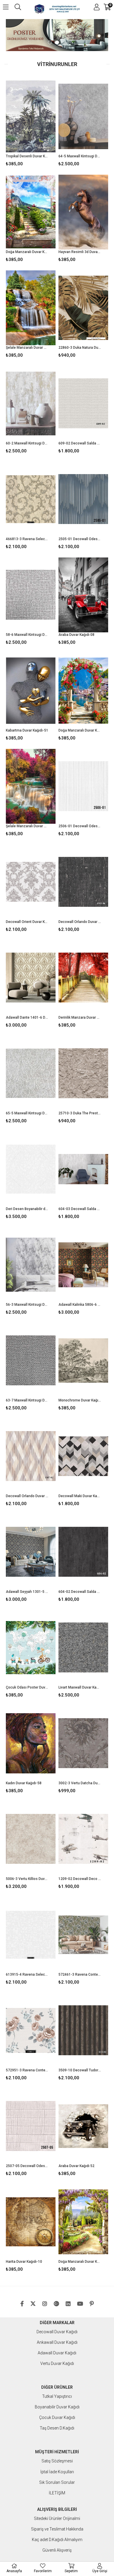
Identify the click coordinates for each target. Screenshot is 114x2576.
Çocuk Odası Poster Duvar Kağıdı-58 (27, 1687)
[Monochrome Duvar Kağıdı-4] (83, 1361)
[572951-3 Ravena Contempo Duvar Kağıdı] (31, 2030)
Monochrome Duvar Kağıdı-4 (80, 1400)
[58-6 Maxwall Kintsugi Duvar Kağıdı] (31, 595)
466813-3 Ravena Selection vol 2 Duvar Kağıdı (27, 539)
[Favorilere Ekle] (31, 124)
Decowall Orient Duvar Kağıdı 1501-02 (27, 922)
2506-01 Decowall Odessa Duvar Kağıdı (80, 826)
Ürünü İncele (40, 124)
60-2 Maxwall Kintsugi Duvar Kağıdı (27, 443)
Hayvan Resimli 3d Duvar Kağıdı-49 (80, 252)
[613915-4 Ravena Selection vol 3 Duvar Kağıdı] (31, 1935)
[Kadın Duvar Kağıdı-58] (31, 1743)
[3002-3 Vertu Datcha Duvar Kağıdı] (83, 1743)
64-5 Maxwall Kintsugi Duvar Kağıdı (80, 156)
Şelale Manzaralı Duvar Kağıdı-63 (27, 348)
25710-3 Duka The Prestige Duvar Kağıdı (80, 1113)
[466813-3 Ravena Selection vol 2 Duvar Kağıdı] (31, 499)
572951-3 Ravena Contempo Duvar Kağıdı (27, 2070)
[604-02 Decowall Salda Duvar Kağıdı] (83, 1552)
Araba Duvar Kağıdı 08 (76, 635)
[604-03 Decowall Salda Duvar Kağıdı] (83, 1169)
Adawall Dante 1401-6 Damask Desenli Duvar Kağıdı (27, 1017)
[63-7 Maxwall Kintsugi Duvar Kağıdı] (31, 1361)
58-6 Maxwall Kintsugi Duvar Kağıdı (27, 635)
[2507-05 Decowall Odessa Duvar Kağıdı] (31, 2126)
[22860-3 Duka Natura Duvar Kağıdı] (83, 308)
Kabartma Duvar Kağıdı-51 (27, 730)
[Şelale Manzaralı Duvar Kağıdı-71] (31, 786)
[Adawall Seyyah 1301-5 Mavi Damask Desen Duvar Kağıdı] (31, 1552)
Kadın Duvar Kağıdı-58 (24, 1783)
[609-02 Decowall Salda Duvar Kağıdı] (83, 403)
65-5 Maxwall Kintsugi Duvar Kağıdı (27, 1113)
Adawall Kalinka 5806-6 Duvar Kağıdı (80, 1305)
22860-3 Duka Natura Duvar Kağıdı (80, 348)
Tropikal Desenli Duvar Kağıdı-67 (27, 156)
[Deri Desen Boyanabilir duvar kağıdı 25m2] (31, 1169)
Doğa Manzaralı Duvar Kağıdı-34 (80, 730)
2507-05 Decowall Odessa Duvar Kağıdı (27, 2166)
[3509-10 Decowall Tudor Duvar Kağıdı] (83, 2030)
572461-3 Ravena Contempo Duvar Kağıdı (80, 1974)
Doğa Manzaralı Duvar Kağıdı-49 (80, 2262)
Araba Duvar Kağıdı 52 (76, 2166)
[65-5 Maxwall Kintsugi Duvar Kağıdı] (31, 1073)
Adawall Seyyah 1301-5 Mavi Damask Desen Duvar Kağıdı (27, 1592)
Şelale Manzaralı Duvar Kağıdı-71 (27, 826)
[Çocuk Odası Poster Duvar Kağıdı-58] (31, 1648)
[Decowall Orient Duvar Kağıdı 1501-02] (31, 882)
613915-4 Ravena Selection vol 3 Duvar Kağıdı (27, 1974)
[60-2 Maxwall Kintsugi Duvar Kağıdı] (31, 403)
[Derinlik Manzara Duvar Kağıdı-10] (83, 978)
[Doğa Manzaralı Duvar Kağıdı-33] (31, 212)
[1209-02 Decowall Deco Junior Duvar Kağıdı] (83, 1839)
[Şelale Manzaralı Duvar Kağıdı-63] (31, 308)
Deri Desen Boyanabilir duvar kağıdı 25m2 (27, 1209)
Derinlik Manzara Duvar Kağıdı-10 (80, 1017)
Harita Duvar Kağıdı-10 (24, 2262)
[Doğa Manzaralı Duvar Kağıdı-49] (83, 2222)
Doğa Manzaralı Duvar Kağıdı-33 (27, 252)
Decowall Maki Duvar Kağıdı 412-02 (80, 1496)
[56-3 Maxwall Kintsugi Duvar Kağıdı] (31, 1265)
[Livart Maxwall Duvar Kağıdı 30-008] (83, 1648)
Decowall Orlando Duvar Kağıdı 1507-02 (27, 1496)
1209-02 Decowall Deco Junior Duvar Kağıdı (80, 1879)
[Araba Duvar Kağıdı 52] (83, 2126)
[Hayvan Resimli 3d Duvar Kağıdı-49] (83, 212)
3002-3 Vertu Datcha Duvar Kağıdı (80, 1783)
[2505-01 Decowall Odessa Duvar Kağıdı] (83, 499)
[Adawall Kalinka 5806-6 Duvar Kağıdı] (83, 1265)
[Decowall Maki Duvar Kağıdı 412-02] (83, 1456)
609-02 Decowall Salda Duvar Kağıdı (80, 443)
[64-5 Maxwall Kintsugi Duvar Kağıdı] (83, 116)
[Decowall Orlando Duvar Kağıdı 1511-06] (83, 882)
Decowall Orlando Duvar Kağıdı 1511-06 (80, 922)
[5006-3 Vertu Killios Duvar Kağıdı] (31, 1839)
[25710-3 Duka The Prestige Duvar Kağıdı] (83, 1073)
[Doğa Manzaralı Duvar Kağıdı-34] (83, 691)
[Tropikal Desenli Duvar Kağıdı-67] (31, 116)
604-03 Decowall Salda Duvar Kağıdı (80, 1209)
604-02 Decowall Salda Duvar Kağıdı (80, 1592)
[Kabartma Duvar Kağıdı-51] (31, 691)
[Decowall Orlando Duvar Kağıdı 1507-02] (31, 1456)
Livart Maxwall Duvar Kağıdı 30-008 (80, 1687)
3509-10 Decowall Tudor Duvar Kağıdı (80, 2070)
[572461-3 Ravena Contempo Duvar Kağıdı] (83, 1935)
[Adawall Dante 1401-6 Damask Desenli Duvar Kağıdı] (31, 978)
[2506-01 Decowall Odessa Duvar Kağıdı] (83, 786)
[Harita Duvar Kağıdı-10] (31, 2222)
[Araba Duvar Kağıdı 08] (83, 595)
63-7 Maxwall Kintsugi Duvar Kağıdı (27, 1400)
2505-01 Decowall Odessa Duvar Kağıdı (80, 539)
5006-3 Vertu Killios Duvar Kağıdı (27, 1879)
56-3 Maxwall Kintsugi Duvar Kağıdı (27, 1305)
